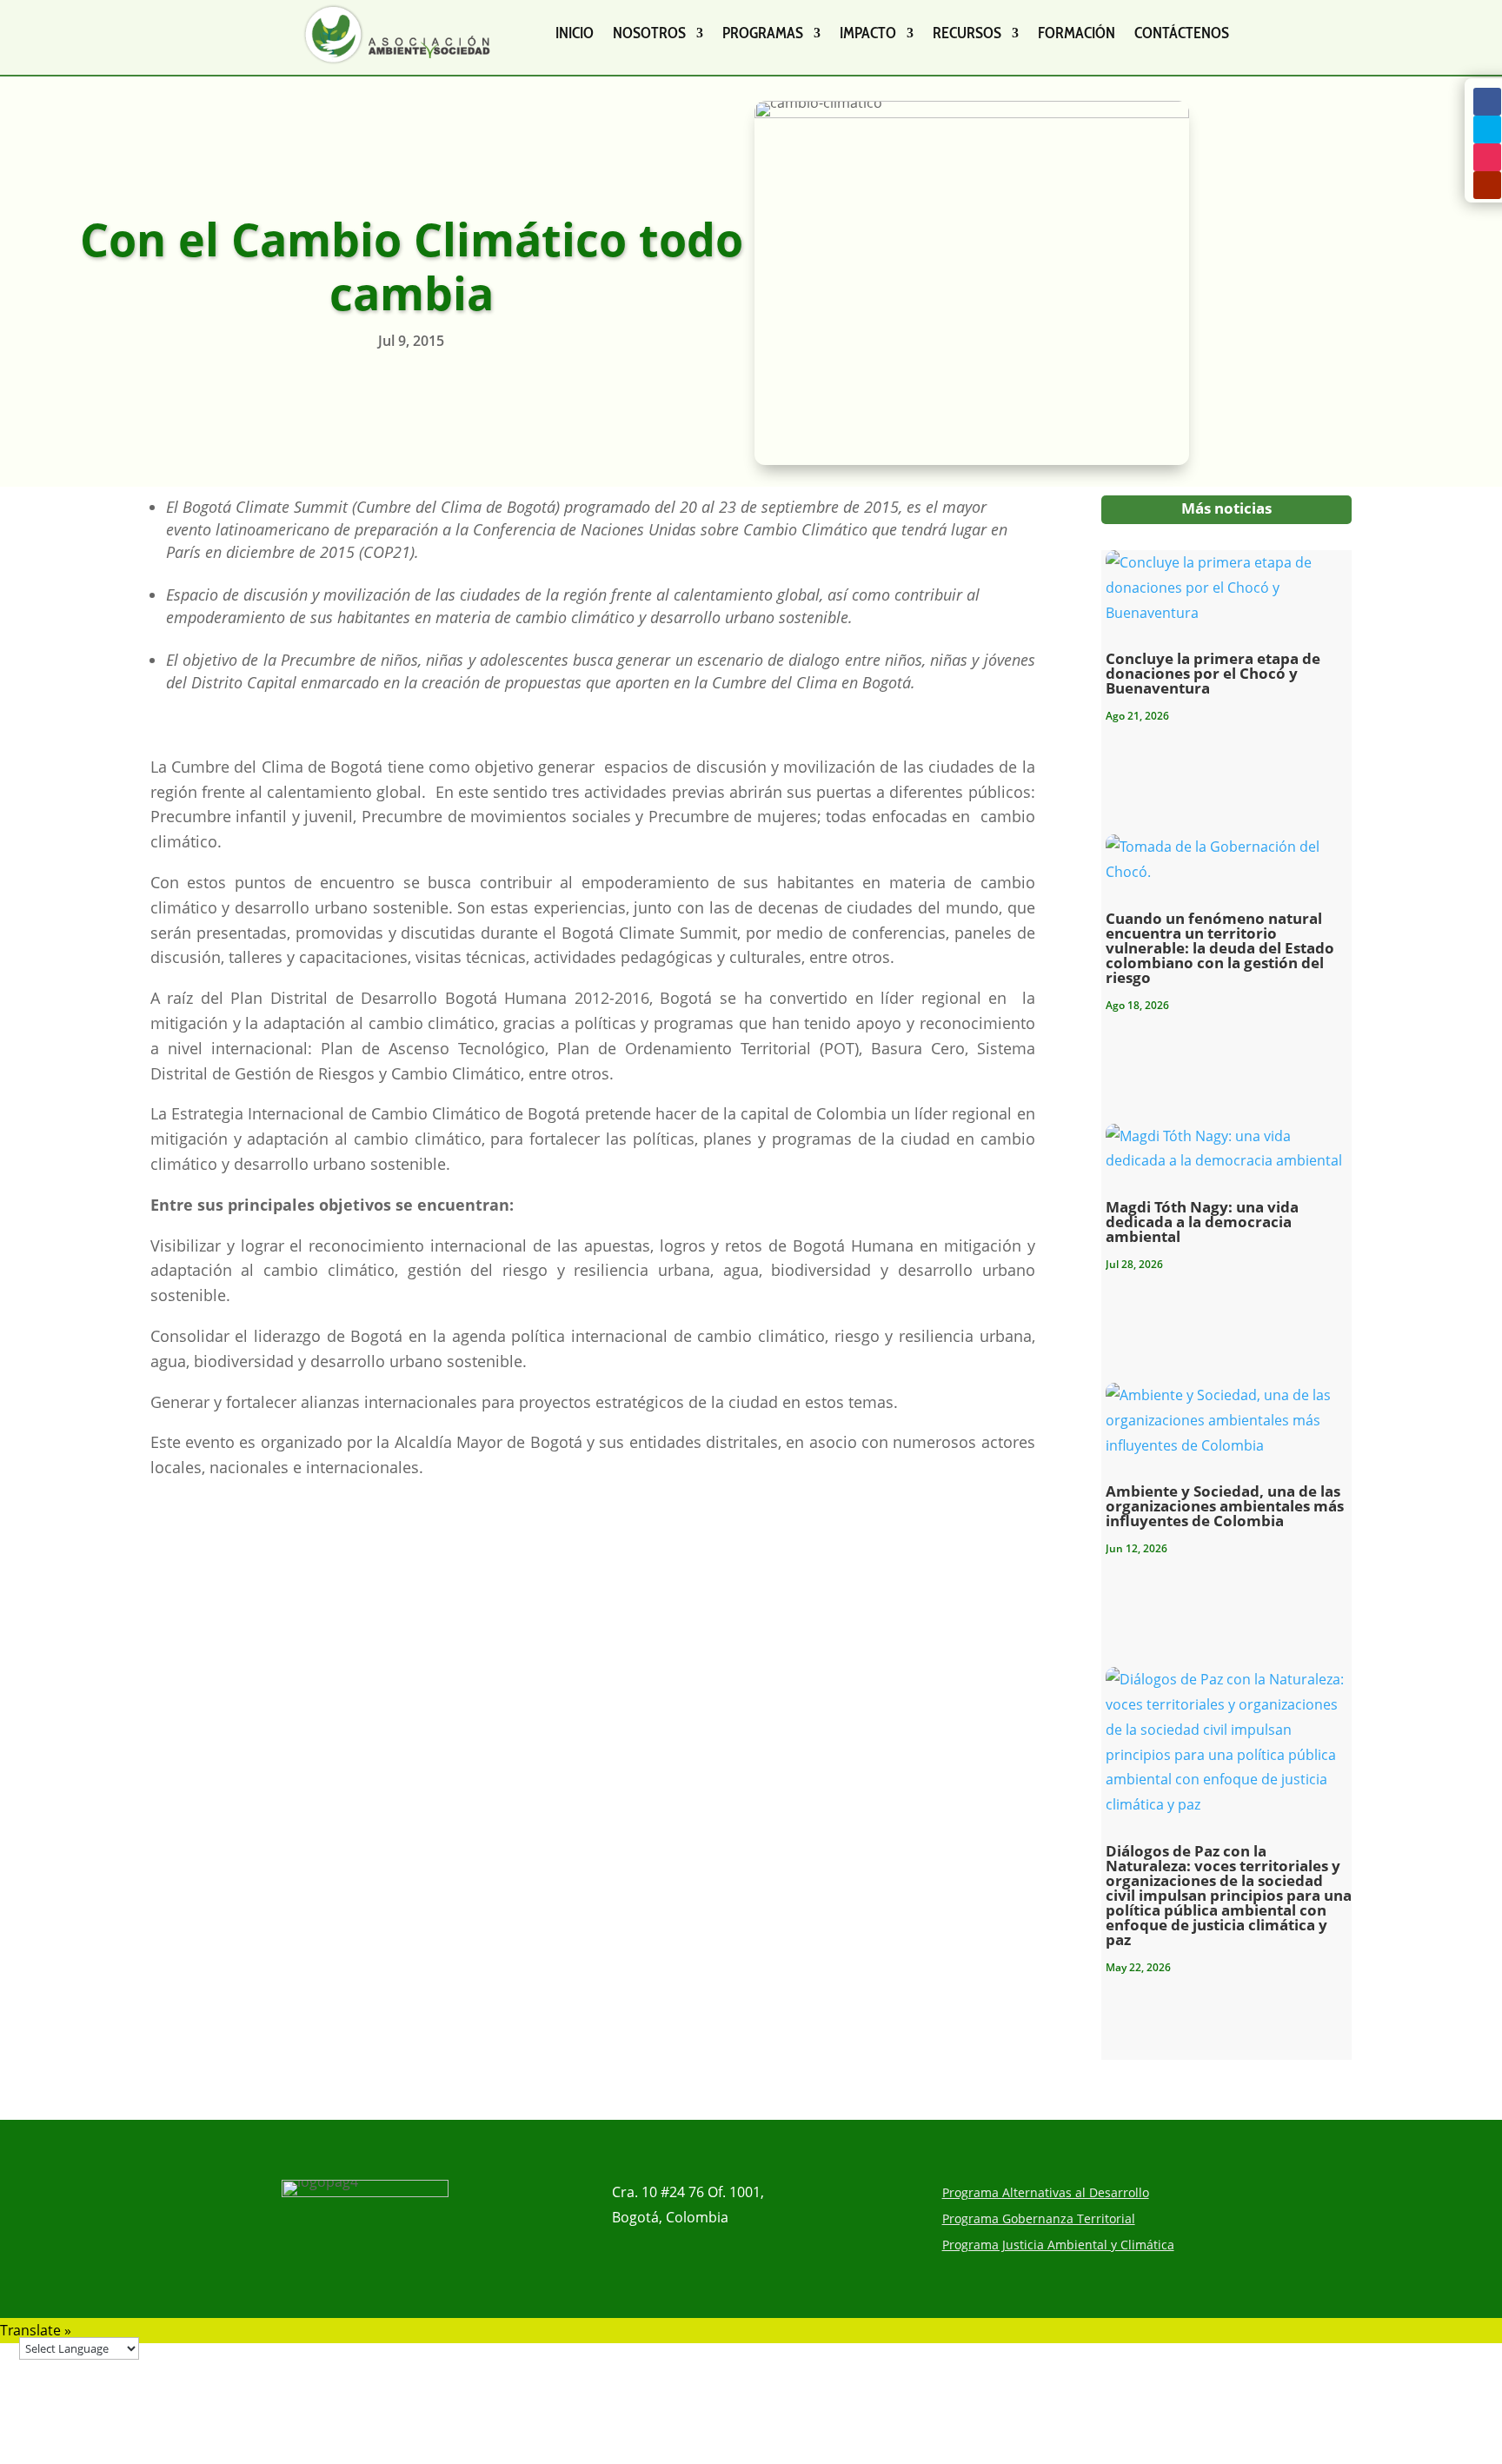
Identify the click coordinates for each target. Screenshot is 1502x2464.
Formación (1077, 33)
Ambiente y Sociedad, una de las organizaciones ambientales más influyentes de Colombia (1225, 1506)
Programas (763, 33)
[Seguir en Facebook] (1487, 102)
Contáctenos (1182, 33)
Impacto (868, 33)
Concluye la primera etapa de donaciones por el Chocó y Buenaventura (1213, 673)
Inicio (575, 33)
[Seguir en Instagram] (1487, 157)
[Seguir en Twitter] (1487, 130)
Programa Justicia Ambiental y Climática (1058, 2246)
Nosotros (649, 33)
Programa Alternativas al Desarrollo (1046, 2194)
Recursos (967, 33)
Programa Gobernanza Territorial (1039, 2220)
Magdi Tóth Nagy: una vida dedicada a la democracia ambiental (1202, 1222)
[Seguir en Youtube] (1487, 185)
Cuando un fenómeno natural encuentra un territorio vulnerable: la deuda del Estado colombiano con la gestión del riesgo (1220, 948)
